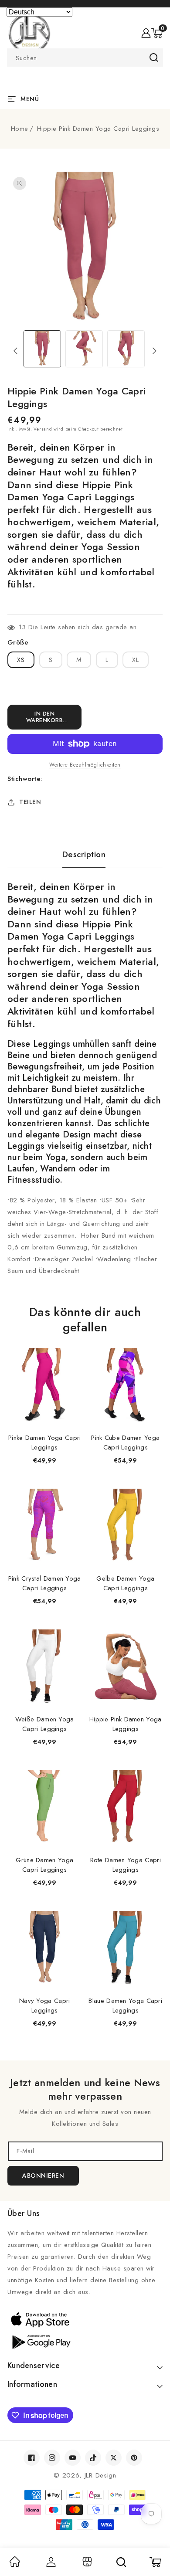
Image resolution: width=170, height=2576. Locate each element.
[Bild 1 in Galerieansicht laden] (42, 349)
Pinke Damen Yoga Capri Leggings (45, 1442)
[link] (15, 2565)
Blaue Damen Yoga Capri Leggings (125, 2006)
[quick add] (71, 1349)
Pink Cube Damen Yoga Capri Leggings (125, 1442)
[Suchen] (121, 2562)
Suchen (154, 58)
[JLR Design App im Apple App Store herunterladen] (85, 2319)
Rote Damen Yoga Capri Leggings (126, 1865)
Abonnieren (43, 2176)
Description (84, 855)
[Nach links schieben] (15, 351)
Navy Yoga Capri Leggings (45, 2006)
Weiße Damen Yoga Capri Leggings (45, 1724)
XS (21, 660)
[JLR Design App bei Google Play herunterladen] (85, 2341)
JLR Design (100, 2475)
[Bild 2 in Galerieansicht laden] (84, 349)
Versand (43, 429)
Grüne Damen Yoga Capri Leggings (44, 1865)
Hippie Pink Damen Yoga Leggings (126, 1724)
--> (85, 1283)
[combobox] (85, 58)
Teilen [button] (30, 802)
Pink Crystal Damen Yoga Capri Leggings (45, 1583)
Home (20, 129)
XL (136, 660)
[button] (157, 33)
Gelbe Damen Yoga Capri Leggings (125, 1583)
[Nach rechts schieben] (155, 351)
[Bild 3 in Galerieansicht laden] (126, 349)
